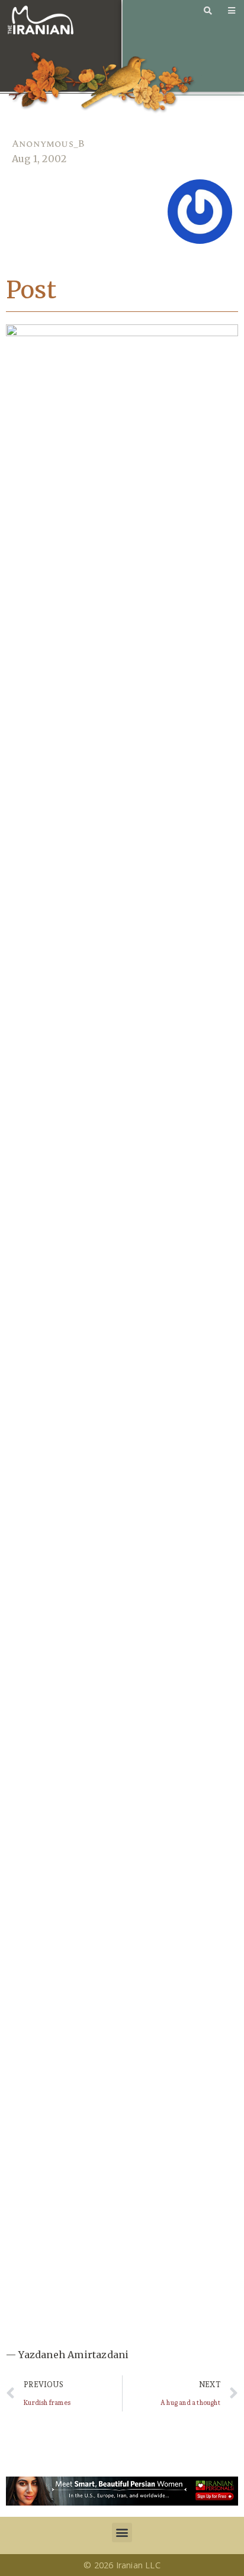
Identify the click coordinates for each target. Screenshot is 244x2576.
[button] (122, 2532)
